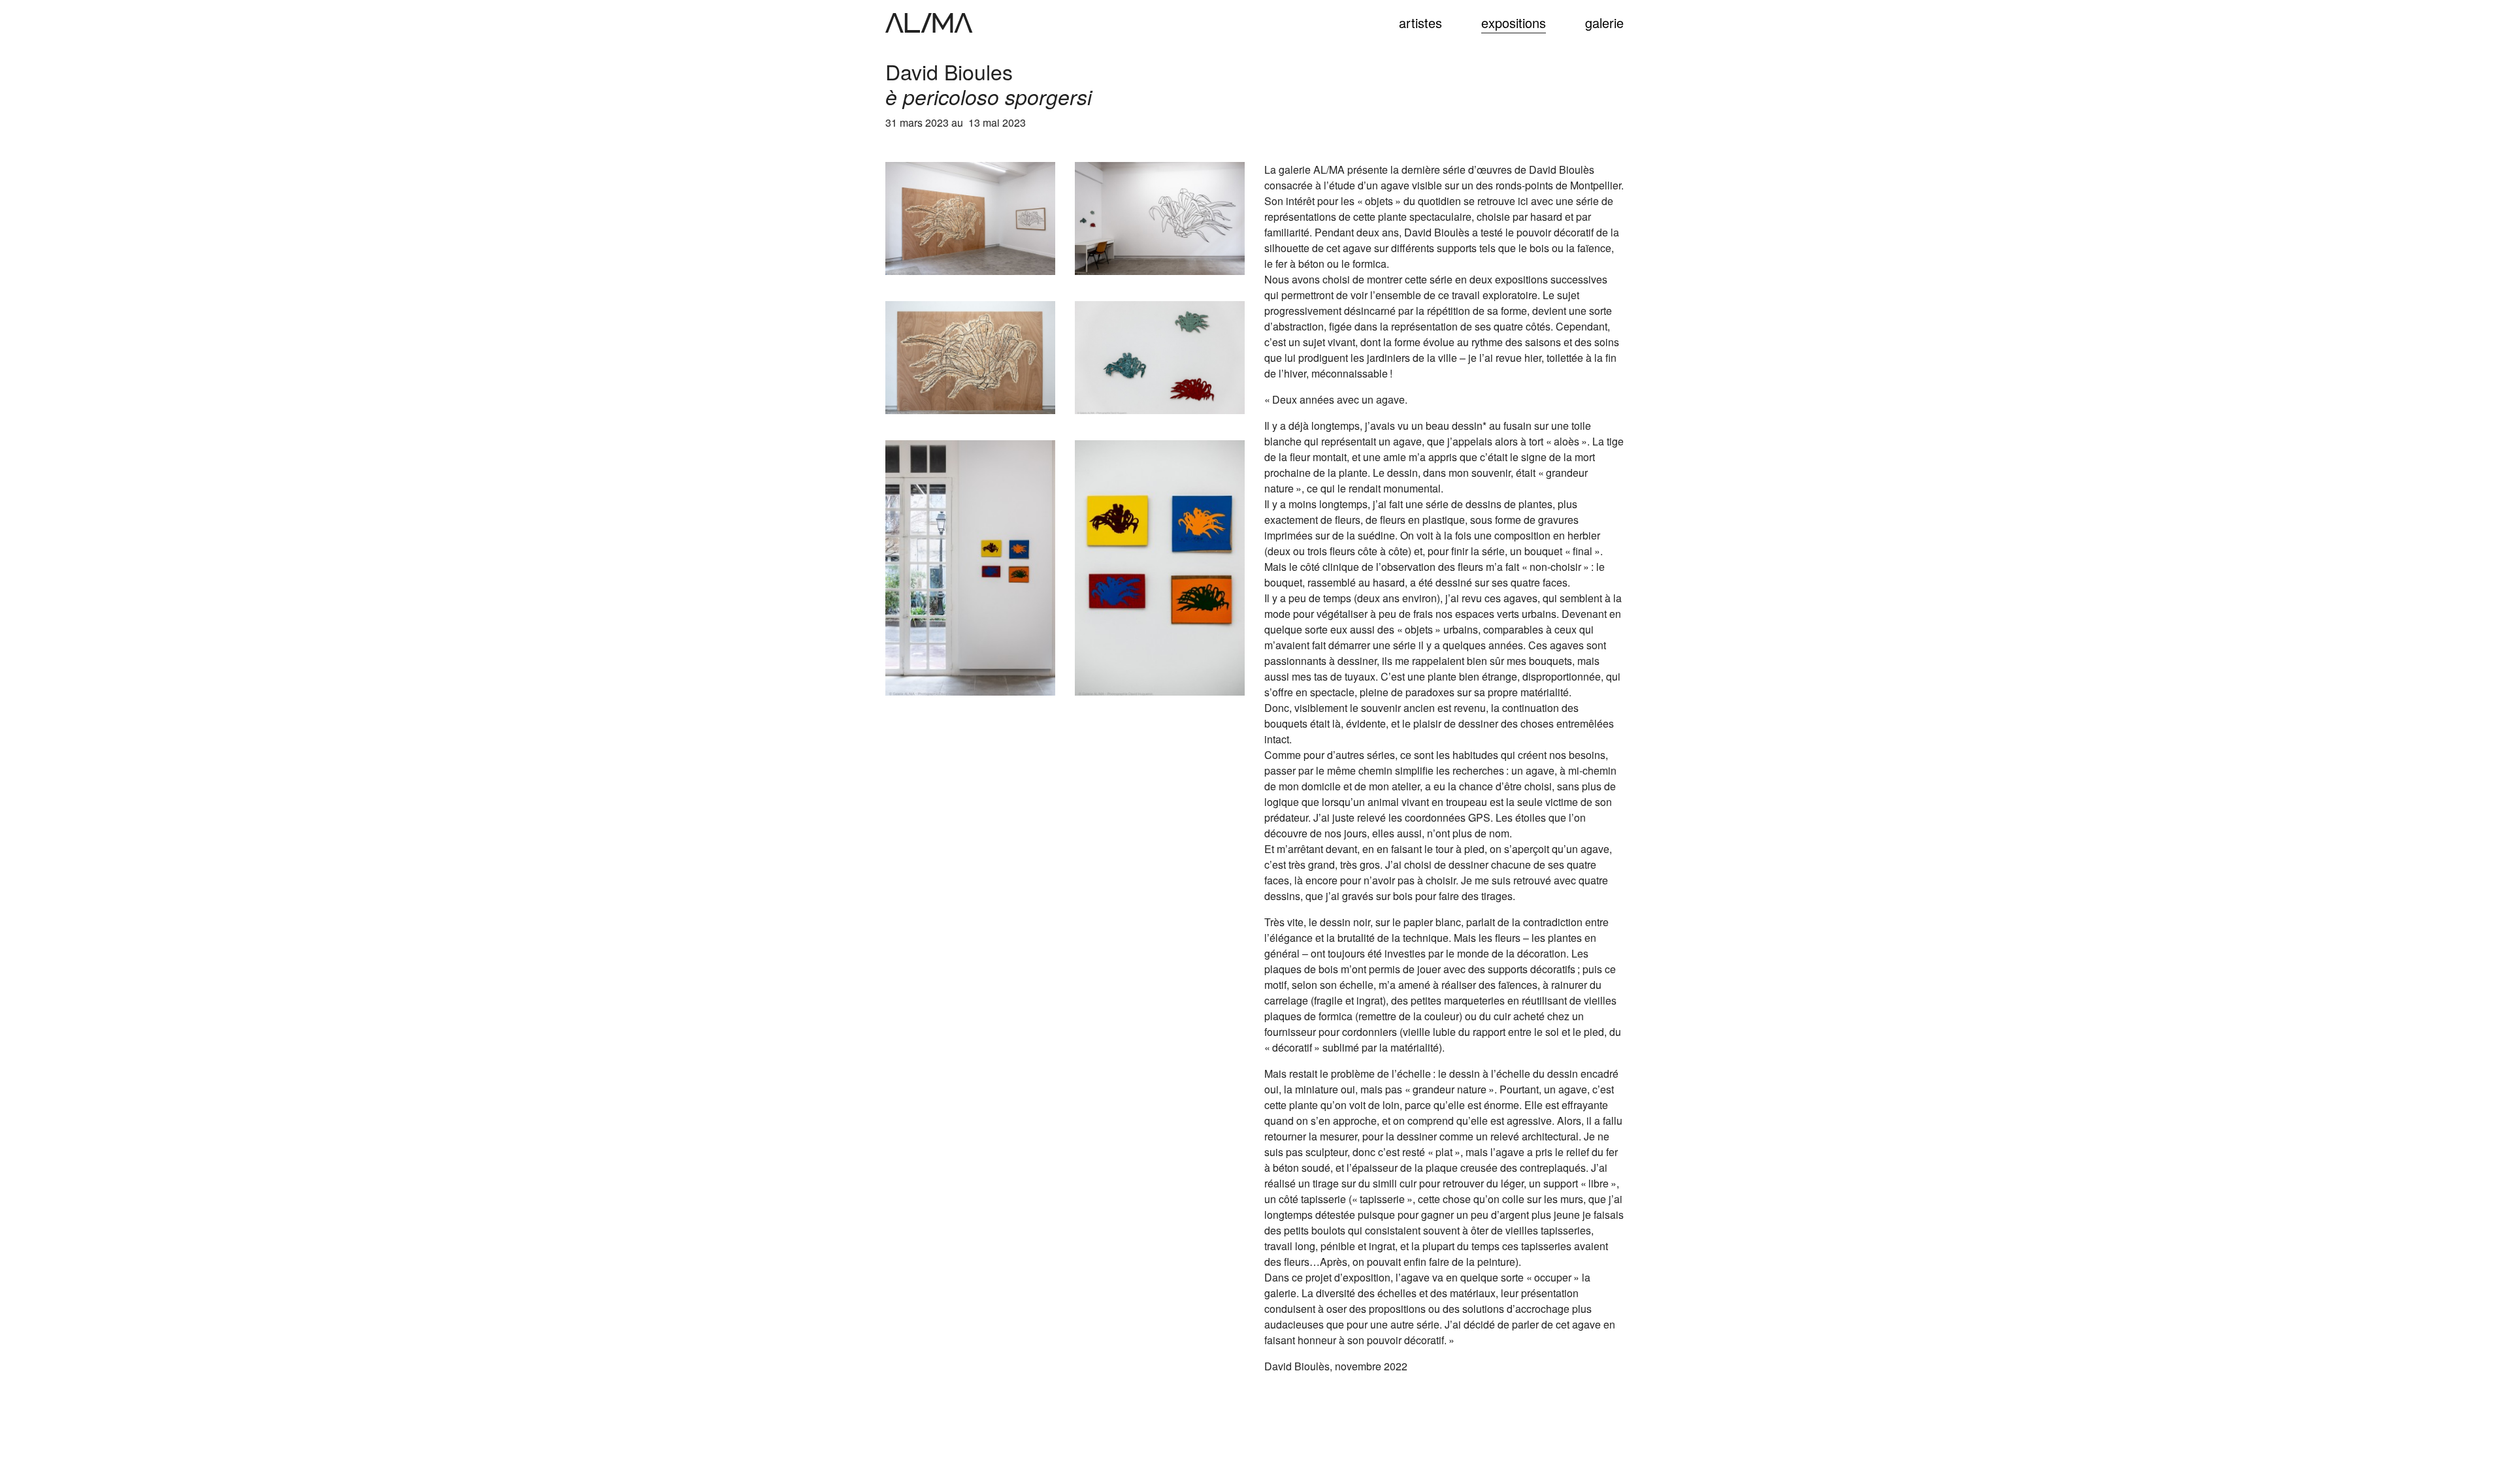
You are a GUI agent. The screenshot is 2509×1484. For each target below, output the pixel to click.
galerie (1604, 23)
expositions (1514, 23)
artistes (1420, 23)
